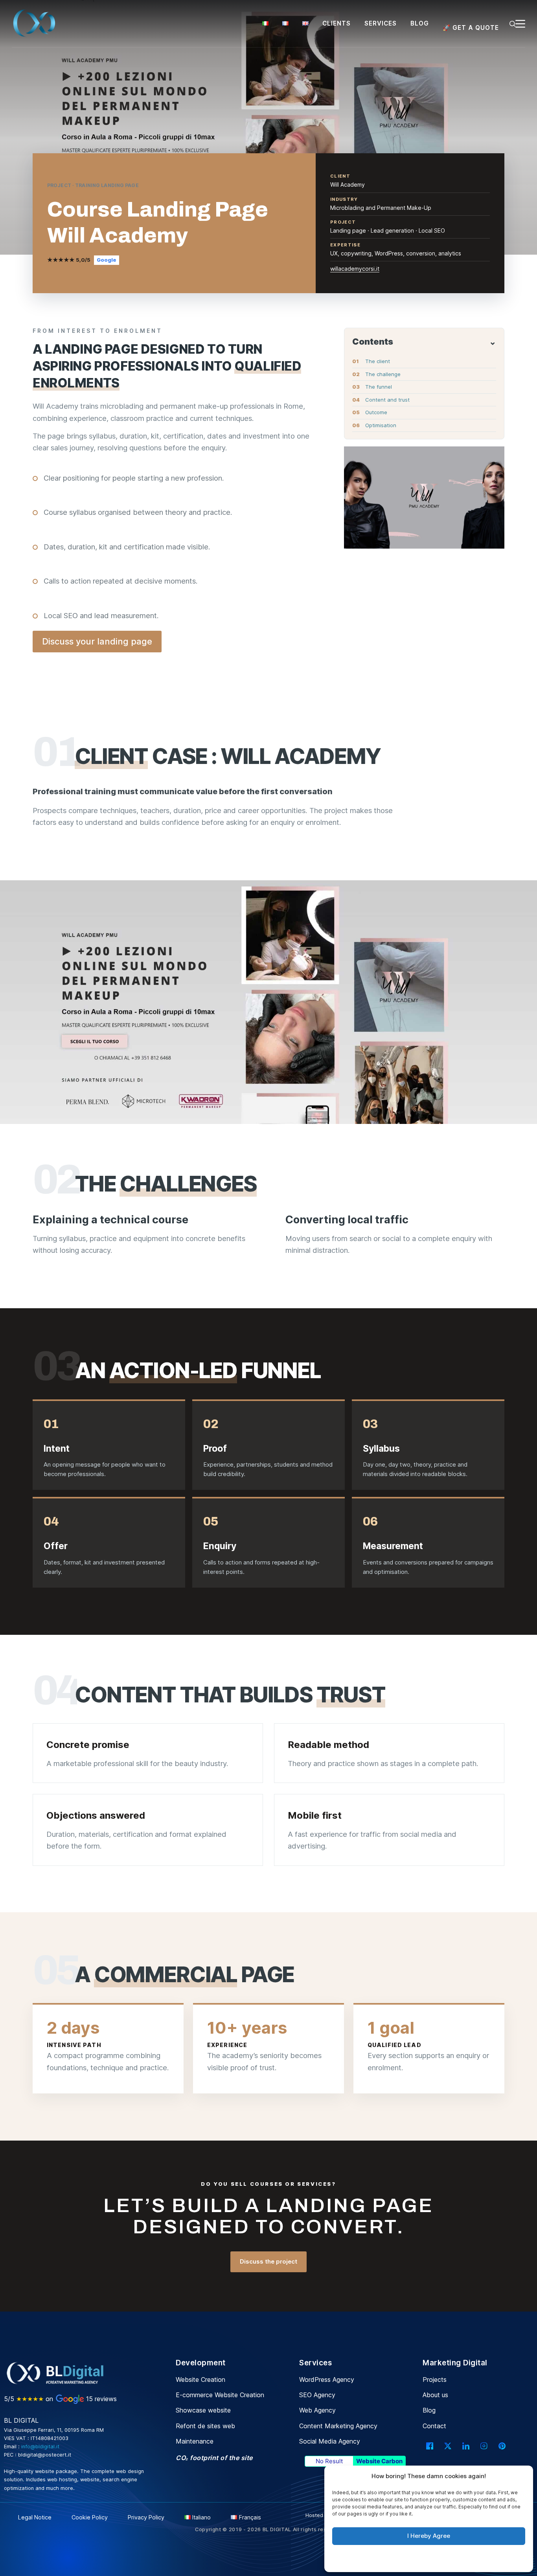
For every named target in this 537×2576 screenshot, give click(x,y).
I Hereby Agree (429, 2536)
